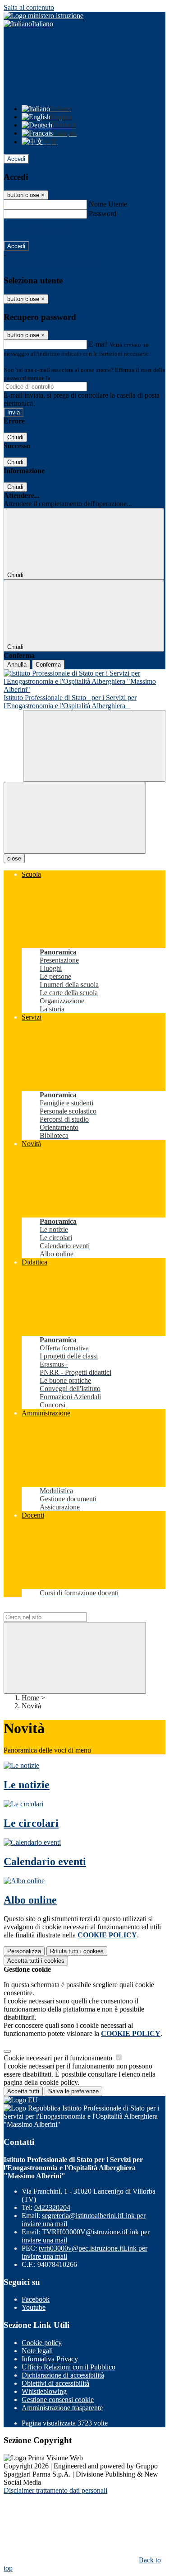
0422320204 (52, 2207)
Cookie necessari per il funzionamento (59, 2058)
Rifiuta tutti (77, 1951)
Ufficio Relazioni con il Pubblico (69, 2367)
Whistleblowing (44, 2391)
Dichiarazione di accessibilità (63, 2375)
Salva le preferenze (73, 2091)
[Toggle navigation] (75, 818)
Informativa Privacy (50, 2359)
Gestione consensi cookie (58, 2400)
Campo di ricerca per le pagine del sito (58, 1608)
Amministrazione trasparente (62, 2408)
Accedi (16, 159)
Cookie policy (42, 2343)
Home (30, 1698)
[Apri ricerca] (94, 746)
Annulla (17, 665)
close (14, 858)
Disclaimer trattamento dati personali (55, 2490)
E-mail (98, 344)
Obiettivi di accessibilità (55, 2383)
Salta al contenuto (29, 7)
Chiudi (15, 437)
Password (103, 214)
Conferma (48, 665)
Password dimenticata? (36, 230)
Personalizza (24, 1951)
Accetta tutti (36, 1961)
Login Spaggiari (72, 378)
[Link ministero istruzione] (43, 16)
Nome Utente (108, 204)
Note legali (37, 2351)
